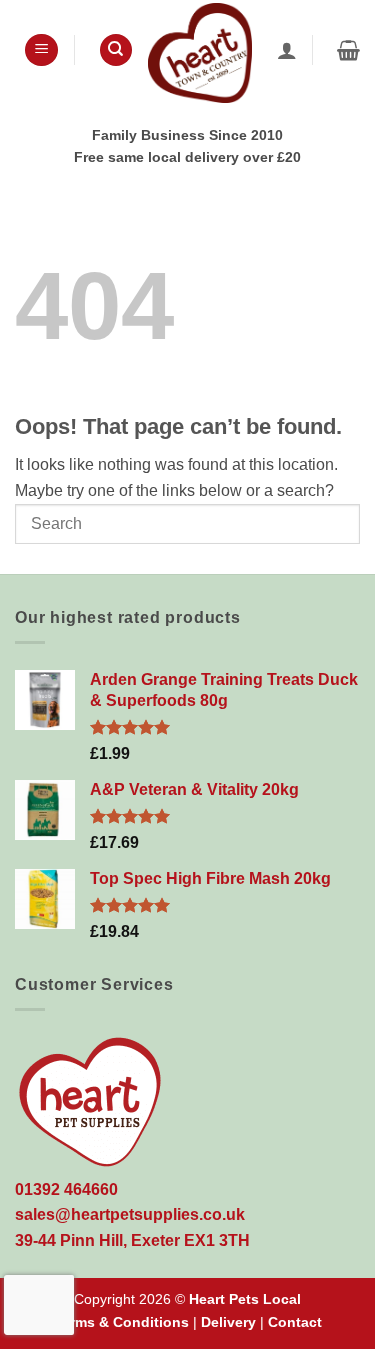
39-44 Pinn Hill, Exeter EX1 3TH (132, 1240)
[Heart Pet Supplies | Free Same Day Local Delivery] (200, 53)
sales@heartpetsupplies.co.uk (130, 1214)
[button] (41, 50)
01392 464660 (66, 1189)
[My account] (287, 50)
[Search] (116, 50)
